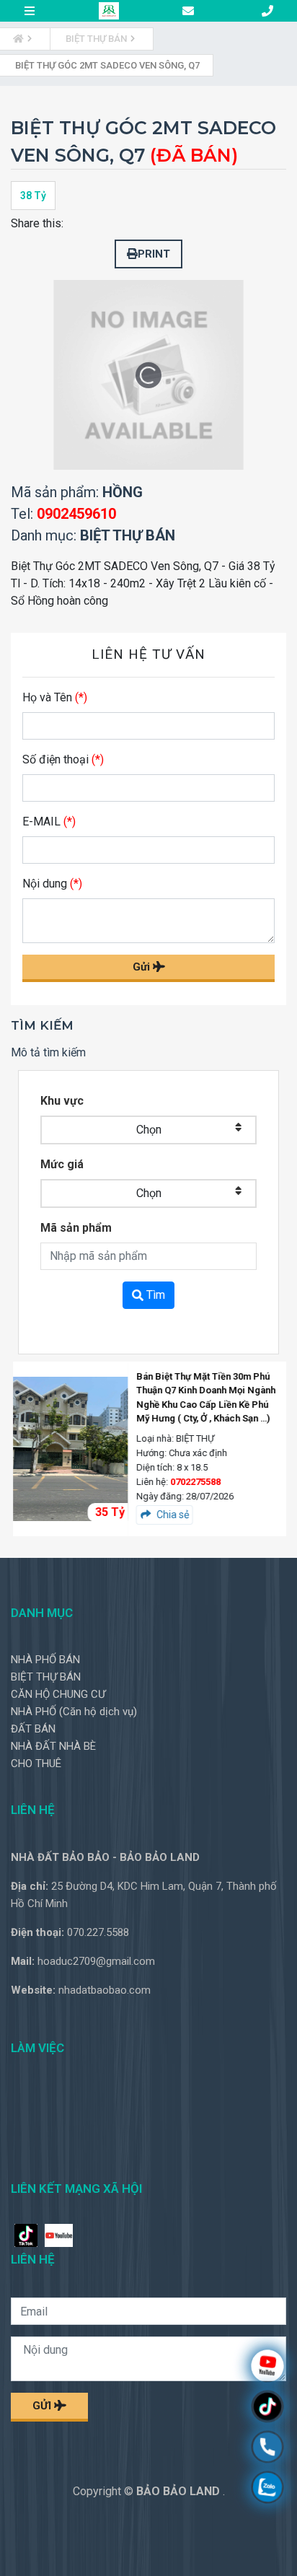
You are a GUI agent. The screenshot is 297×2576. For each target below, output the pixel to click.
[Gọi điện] (267, 2449)
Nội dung (52, 884)
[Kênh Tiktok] (267, 2408)
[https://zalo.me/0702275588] (267, 2489)
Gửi (143, 967)
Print (154, 254)
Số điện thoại (63, 759)
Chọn (149, 1130)
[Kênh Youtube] (267, 2368)
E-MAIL (49, 822)
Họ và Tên (55, 697)
